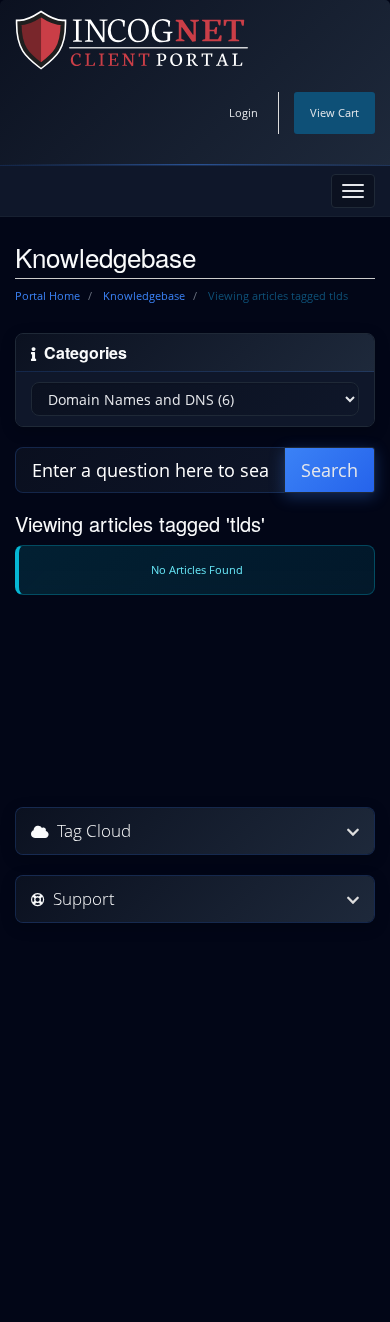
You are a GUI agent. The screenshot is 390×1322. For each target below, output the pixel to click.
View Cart (334, 112)
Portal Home (47, 295)
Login (243, 112)
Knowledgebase (144, 295)
